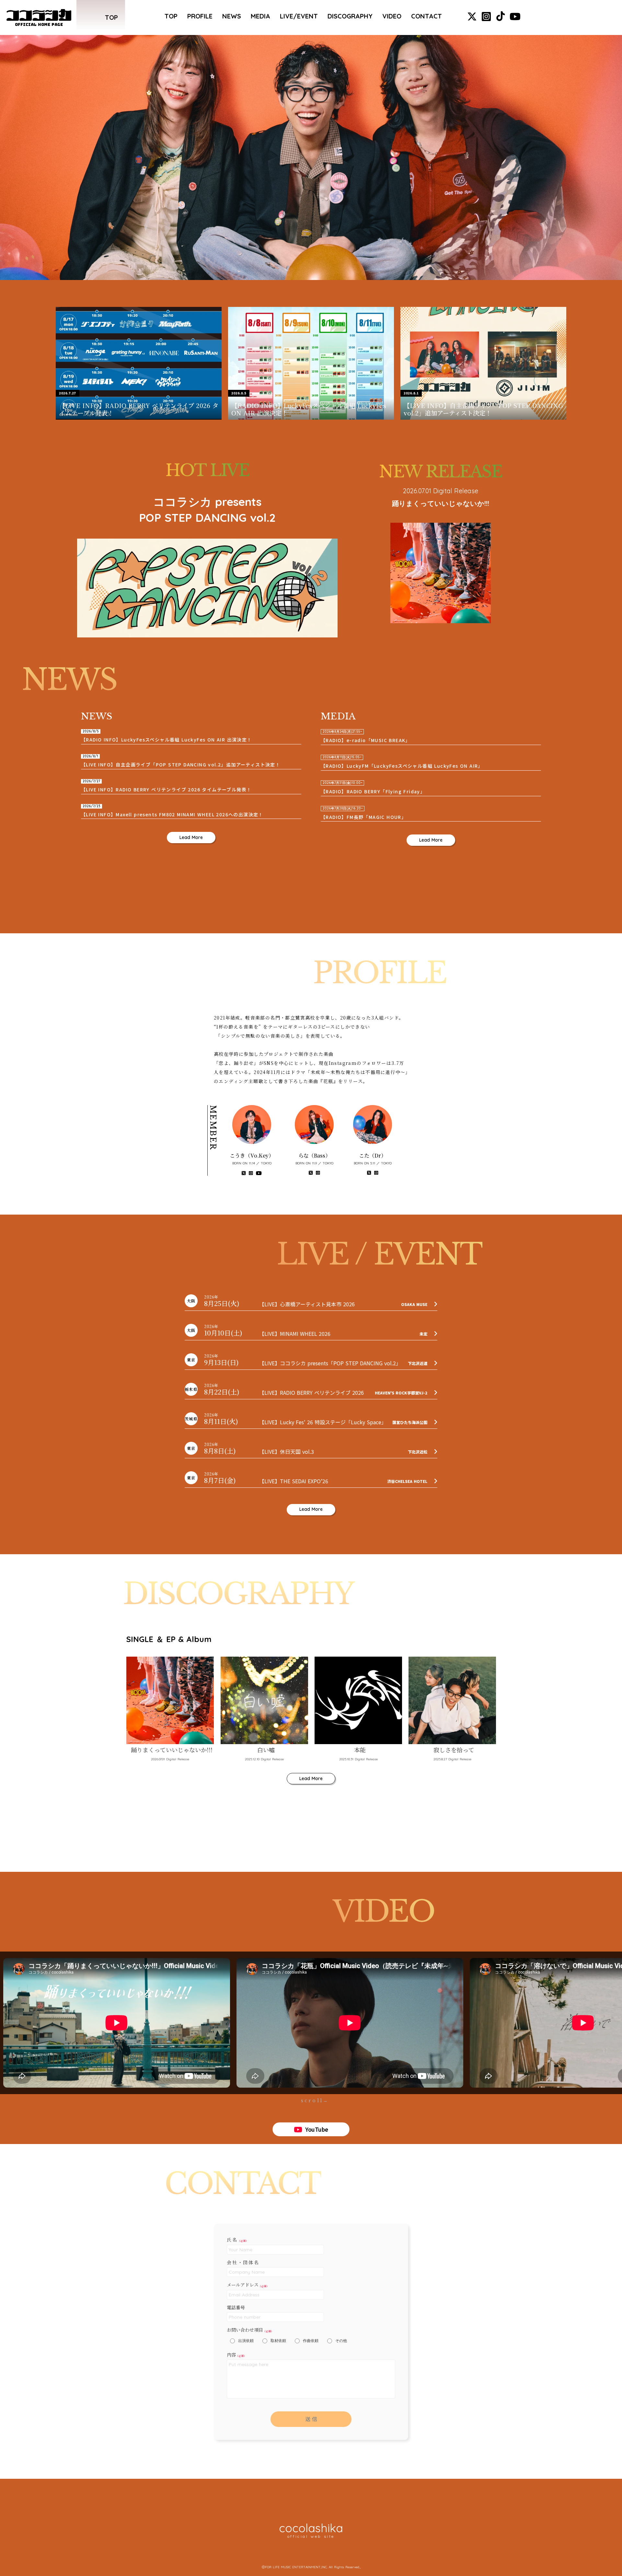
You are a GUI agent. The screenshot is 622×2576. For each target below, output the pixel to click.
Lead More (191, 837)
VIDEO (392, 16)
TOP (171, 16)
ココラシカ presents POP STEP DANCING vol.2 (207, 510)
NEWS (232, 16)
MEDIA (260, 16)
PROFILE (200, 16)
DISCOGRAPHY (350, 16)
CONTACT (426, 16)
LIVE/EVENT (299, 16)
